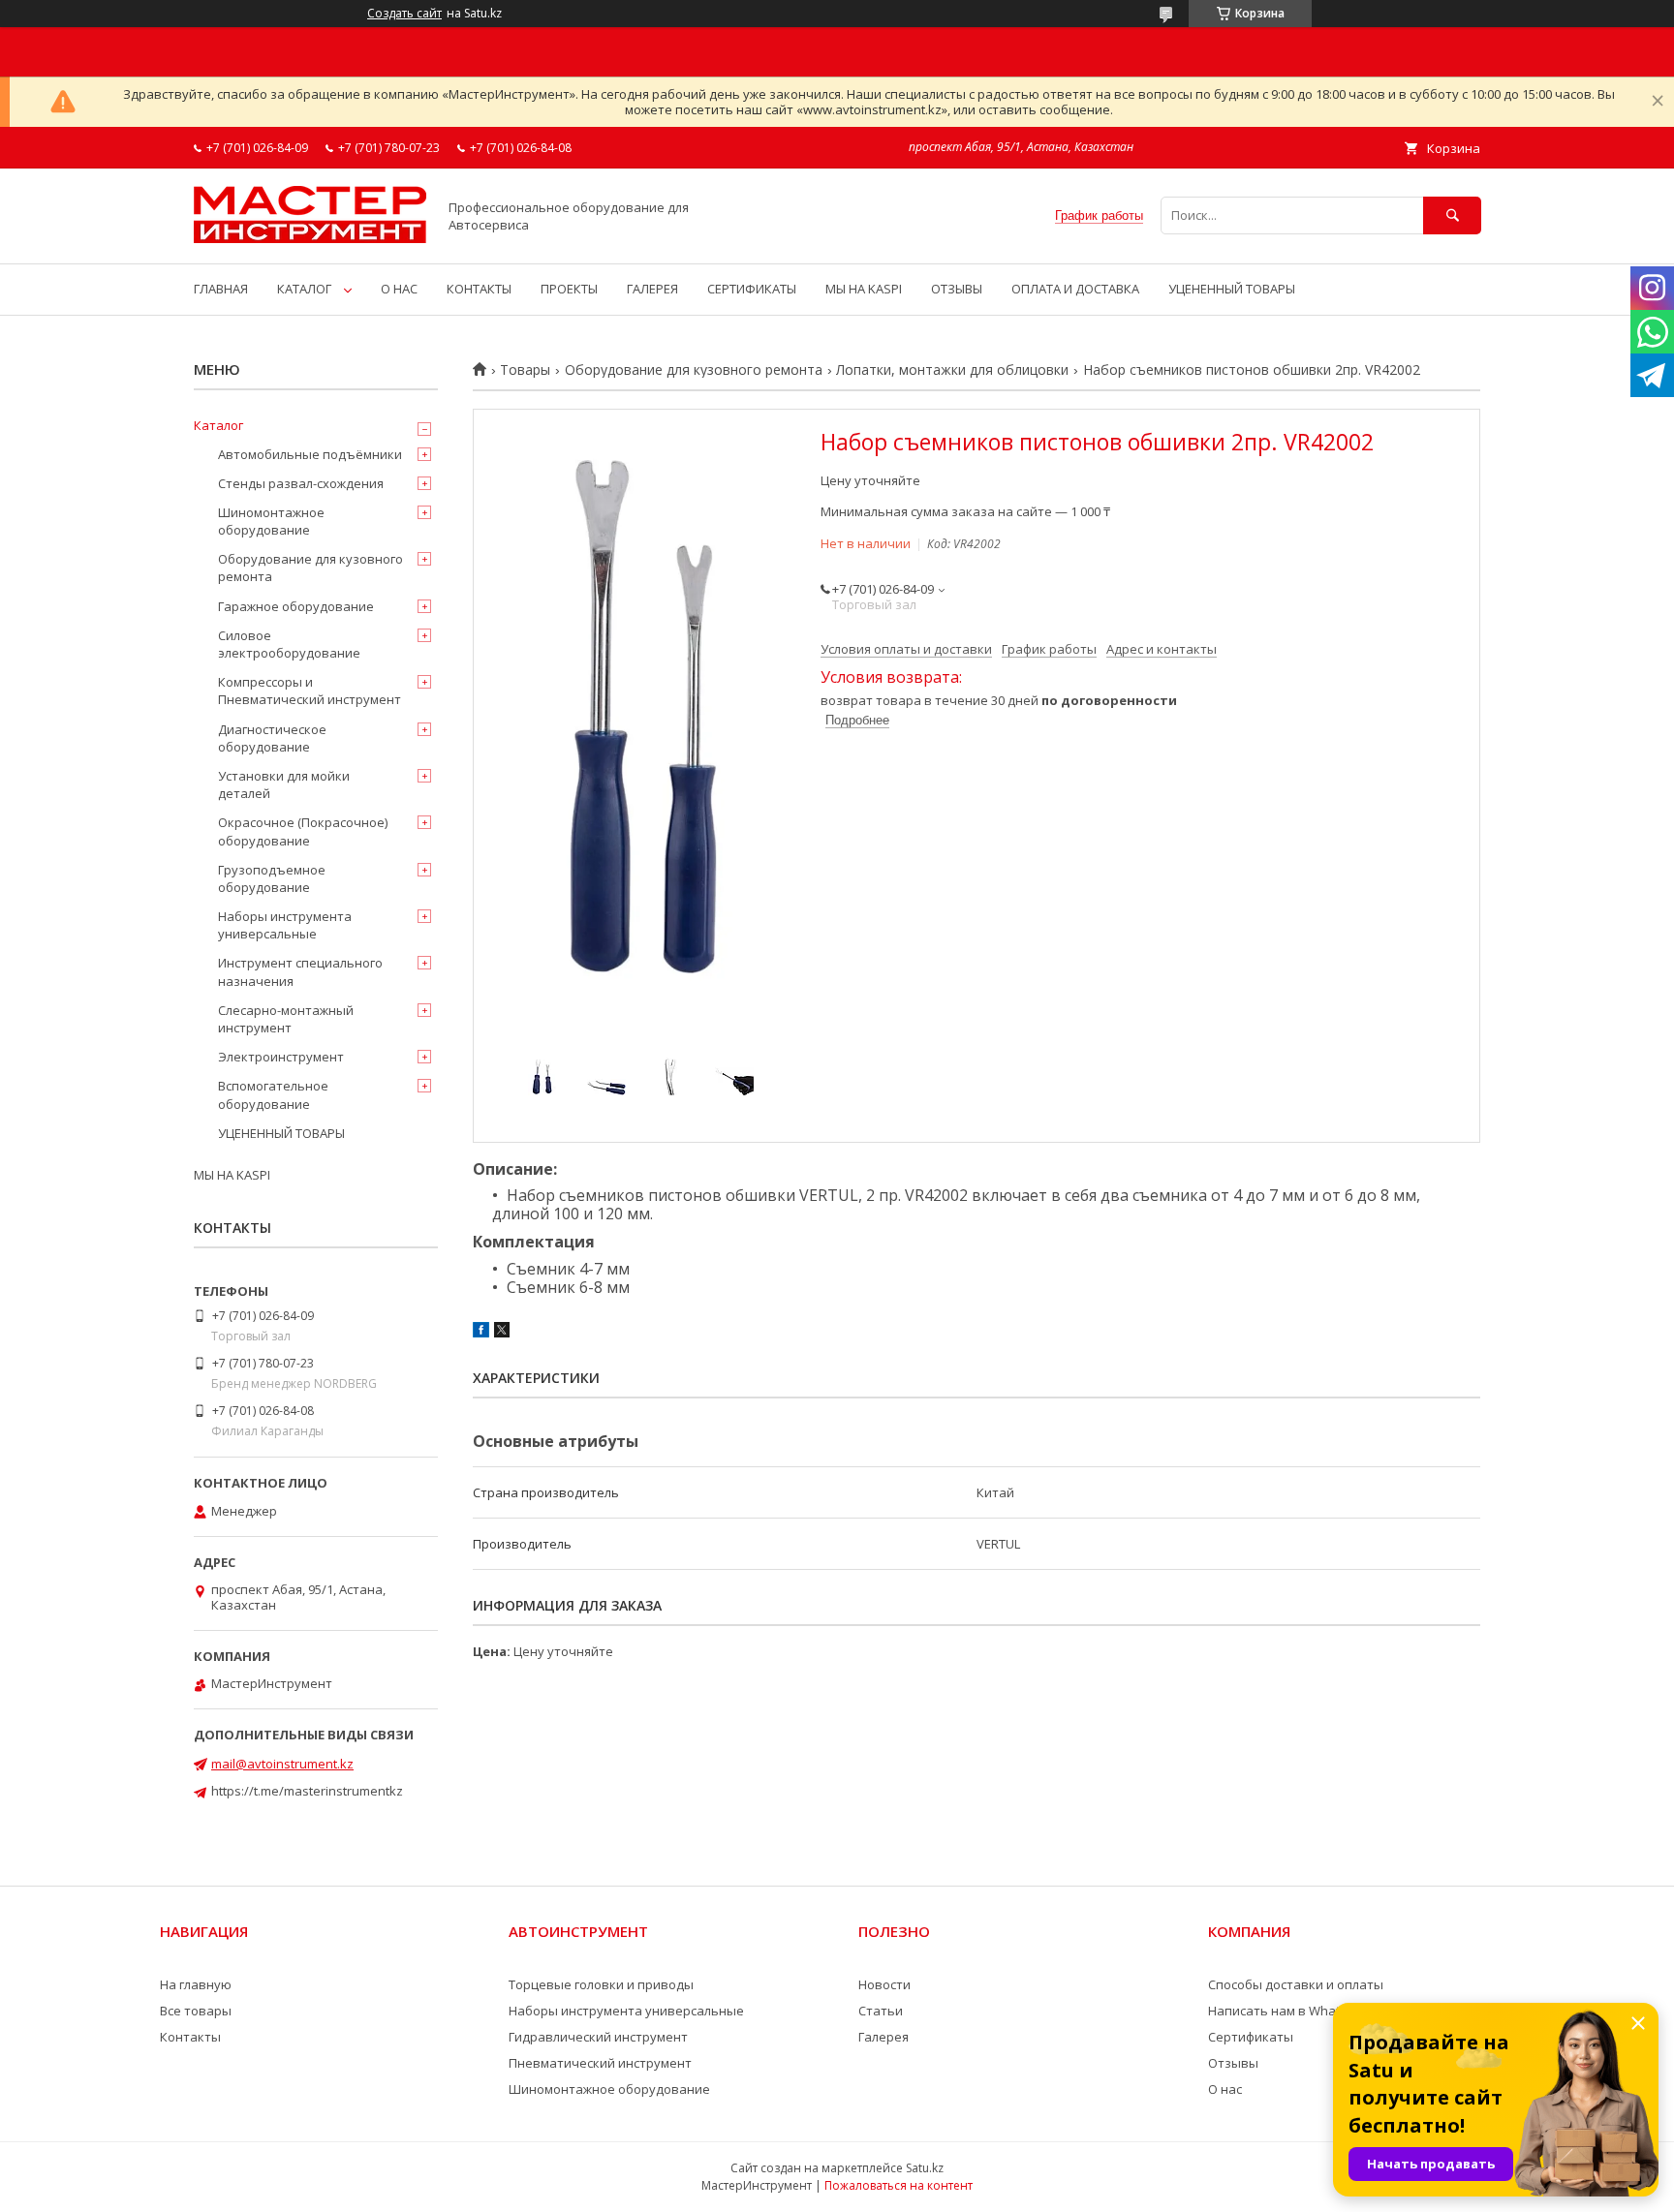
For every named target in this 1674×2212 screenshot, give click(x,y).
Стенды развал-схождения (301, 483)
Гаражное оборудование (296, 606)
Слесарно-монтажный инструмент (286, 1019)
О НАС (399, 289)
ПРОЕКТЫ (569, 289)
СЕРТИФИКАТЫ (752, 289)
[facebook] (481, 1333)
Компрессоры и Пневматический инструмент (310, 691)
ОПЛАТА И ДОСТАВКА (1075, 289)
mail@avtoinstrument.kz (282, 1764)
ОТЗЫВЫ (957, 289)
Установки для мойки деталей (284, 784)
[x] (502, 1333)
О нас (1225, 2089)
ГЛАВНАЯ (221, 289)
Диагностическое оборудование (272, 738)
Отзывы (1233, 2063)
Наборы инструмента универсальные (285, 925)
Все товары (196, 2011)
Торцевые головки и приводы (601, 1984)
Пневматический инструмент (600, 2063)
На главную (196, 1984)
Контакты (190, 2037)
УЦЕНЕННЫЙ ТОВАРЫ (1232, 289)
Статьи (881, 2011)
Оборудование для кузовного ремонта (694, 370)
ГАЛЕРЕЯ (652, 289)
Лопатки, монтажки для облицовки (952, 370)
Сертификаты (1251, 2037)
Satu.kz (925, 2168)
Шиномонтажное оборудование (271, 521)
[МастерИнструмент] (310, 238)
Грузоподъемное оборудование (272, 878)
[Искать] (1452, 215)
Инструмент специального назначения (300, 971)
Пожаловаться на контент (899, 2185)
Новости (884, 1984)
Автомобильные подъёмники (310, 454)
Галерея (883, 2037)
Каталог (218, 425)
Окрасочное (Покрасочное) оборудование (303, 831)
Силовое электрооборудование (289, 644)
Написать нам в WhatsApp (1289, 2011)
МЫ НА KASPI (864, 289)
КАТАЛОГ (304, 289)
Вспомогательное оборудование (273, 1094)
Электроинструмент (281, 1057)
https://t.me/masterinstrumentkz (307, 1791)
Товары (525, 370)
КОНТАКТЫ (479, 289)
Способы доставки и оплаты (1296, 1984)
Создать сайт (404, 14)
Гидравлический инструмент (598, 2037)
